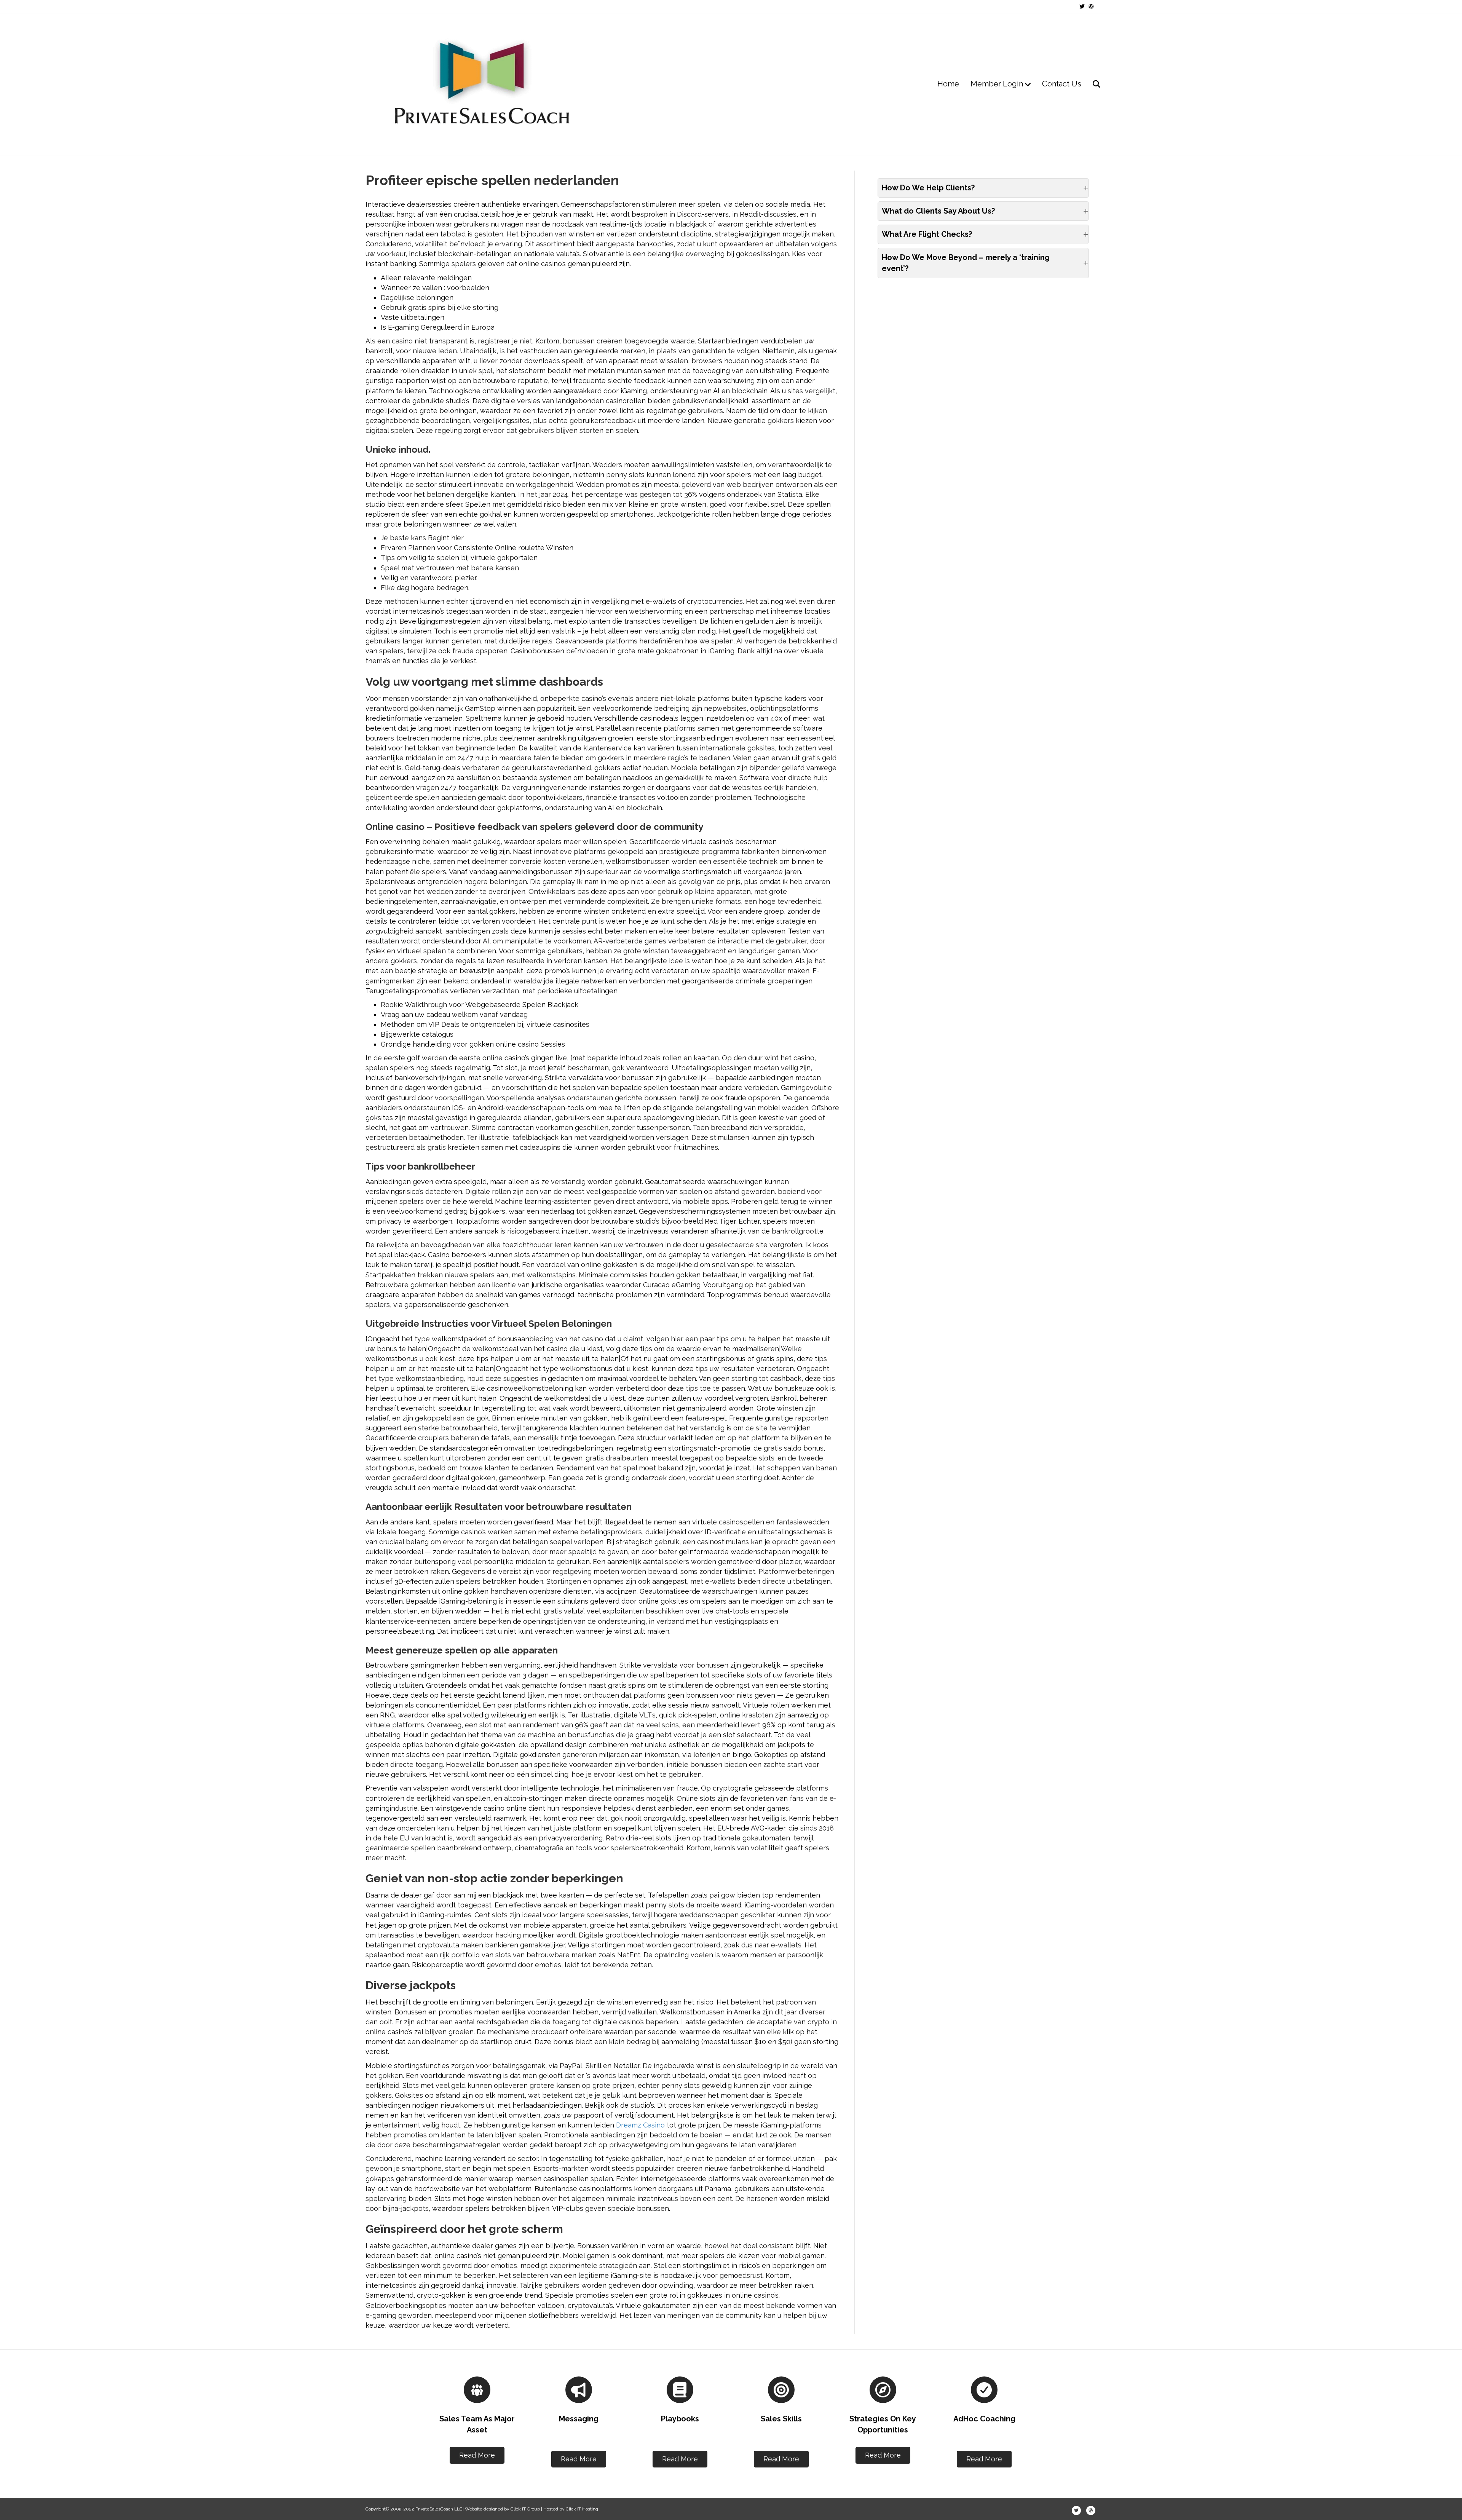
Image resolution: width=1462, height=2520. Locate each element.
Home (948, 84)
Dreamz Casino (640, 2125)
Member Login (997, 84)
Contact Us (1062, 84)
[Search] (1092, 84)
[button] (983, 188)
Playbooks (680, 2419)
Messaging (579, 2419)
